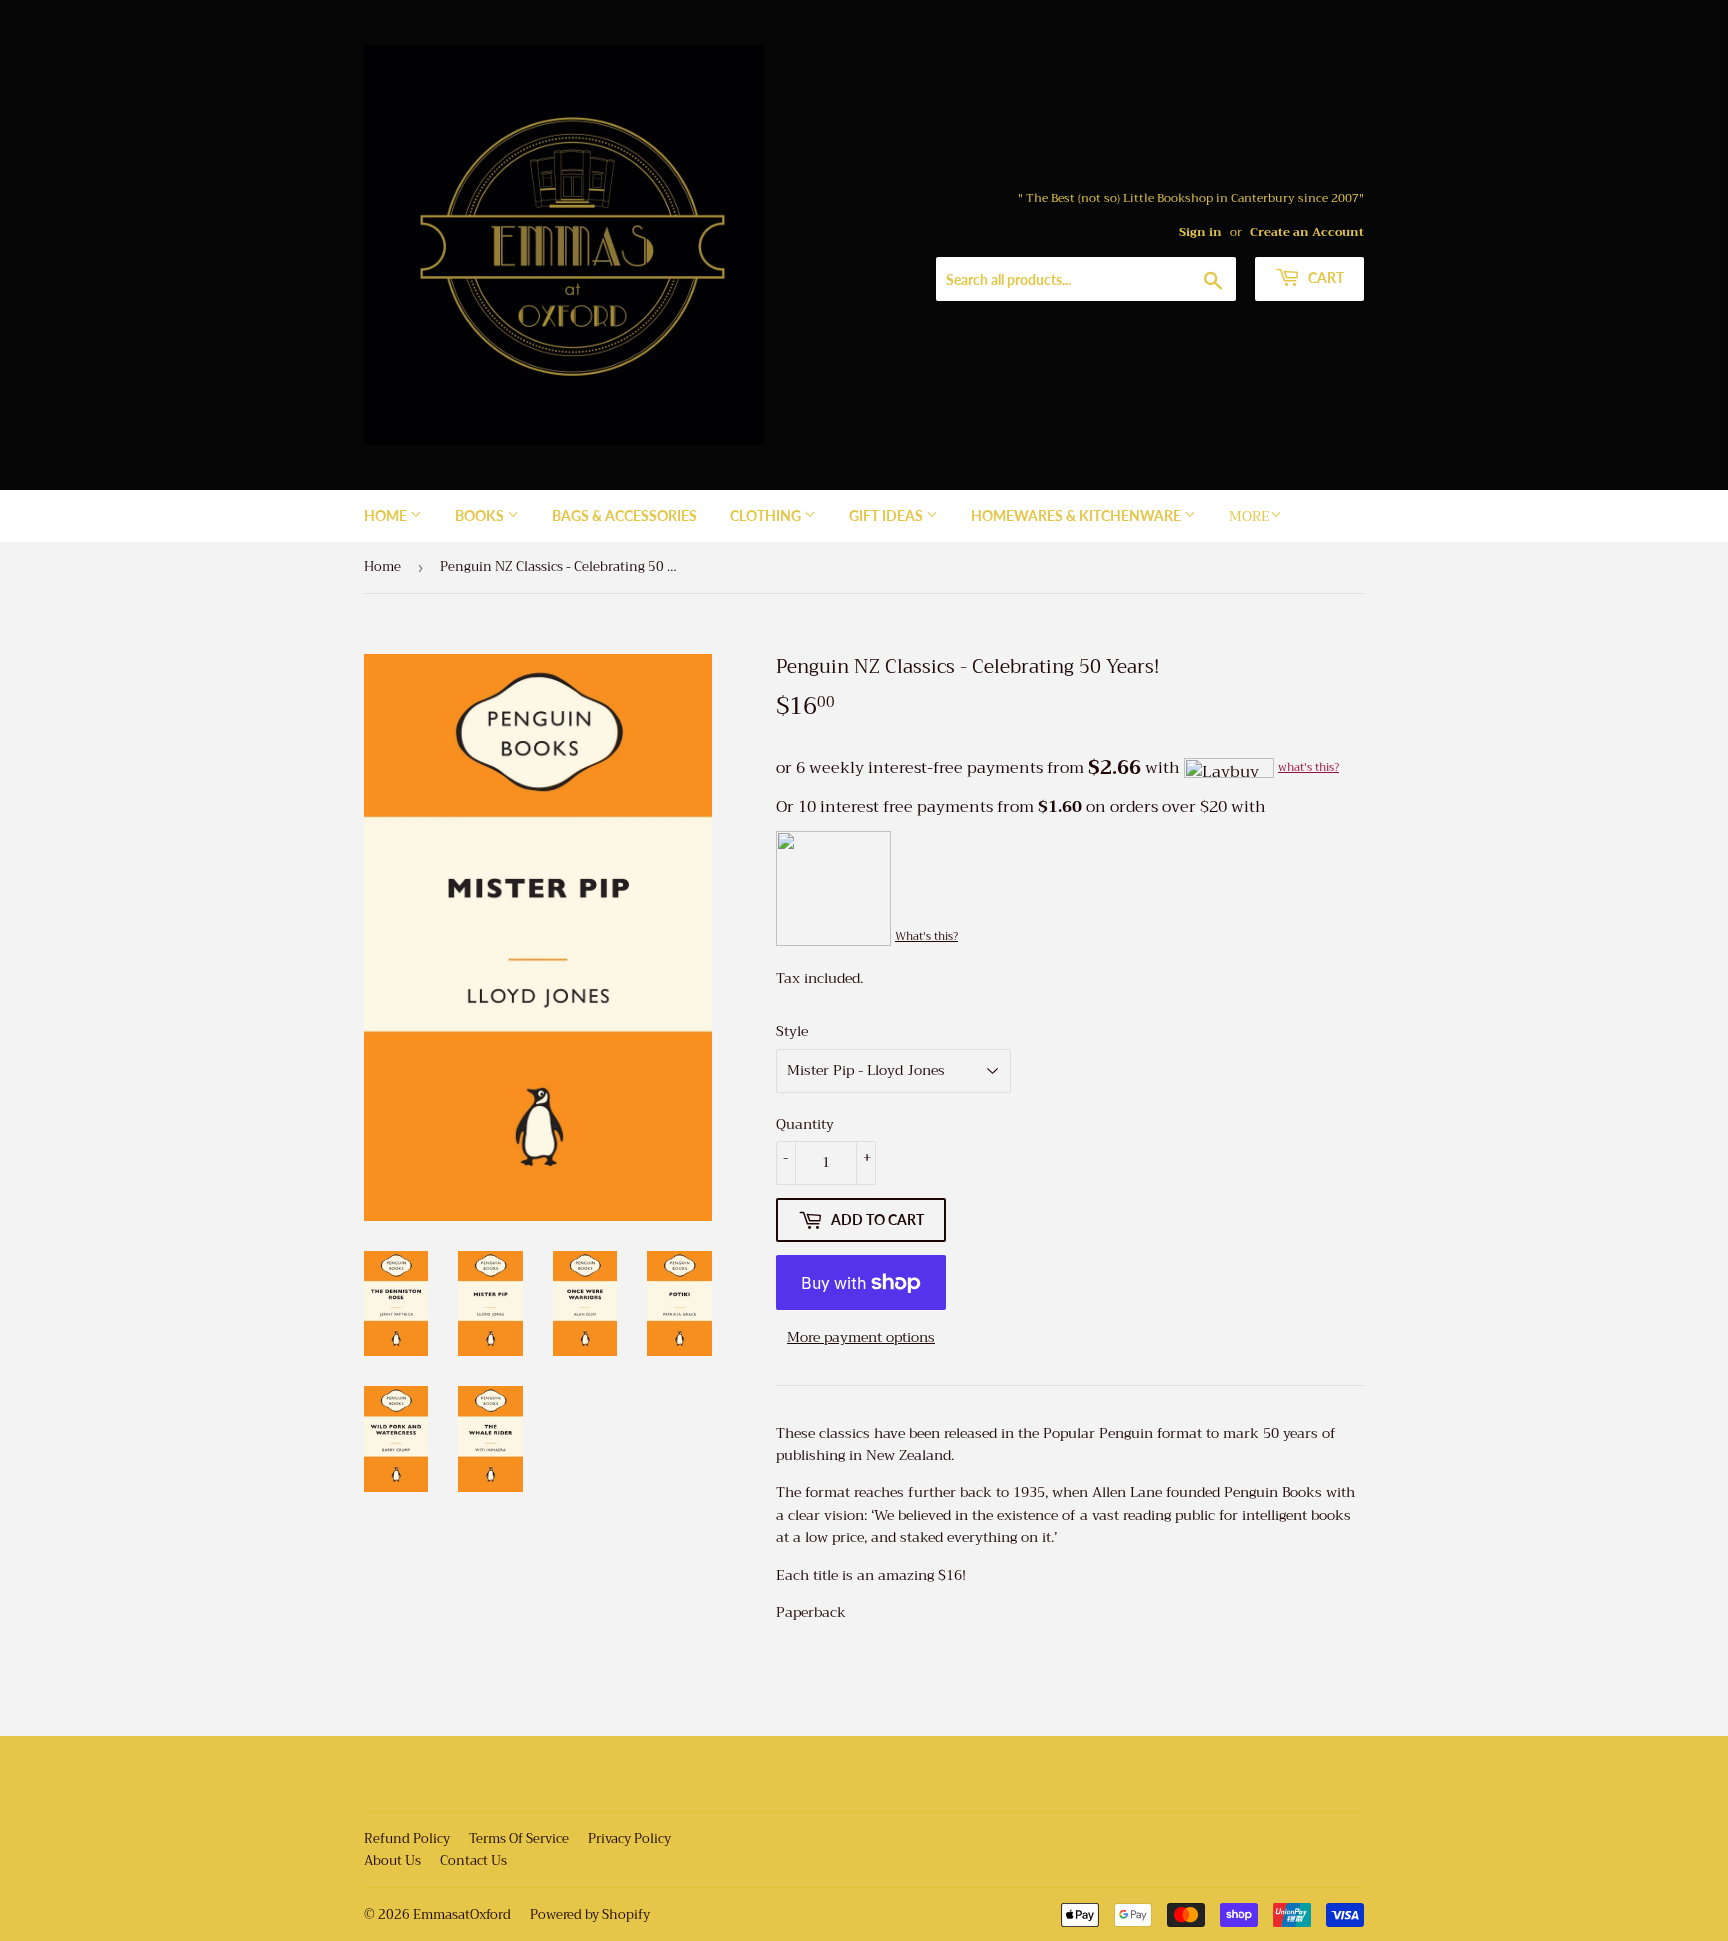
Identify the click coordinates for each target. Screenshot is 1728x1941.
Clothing (767, 515)
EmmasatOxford (462, 1914)
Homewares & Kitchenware (1077, 515)
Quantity (805, 1124)
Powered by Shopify (590, 1914)
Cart (1324, 277)
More (1249, 516)
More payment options (861, 1337)
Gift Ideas (887, 515)
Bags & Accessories (624, 515)
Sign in (1200, 232)
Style (792, 1031)
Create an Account (1307, 232)
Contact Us (473, 1860)
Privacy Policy (629, 1838)
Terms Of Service (519, 1838)
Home (387, 515)
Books (481, 515)
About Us (392, 1860)
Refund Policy (407, 1838)
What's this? (926, 936)
